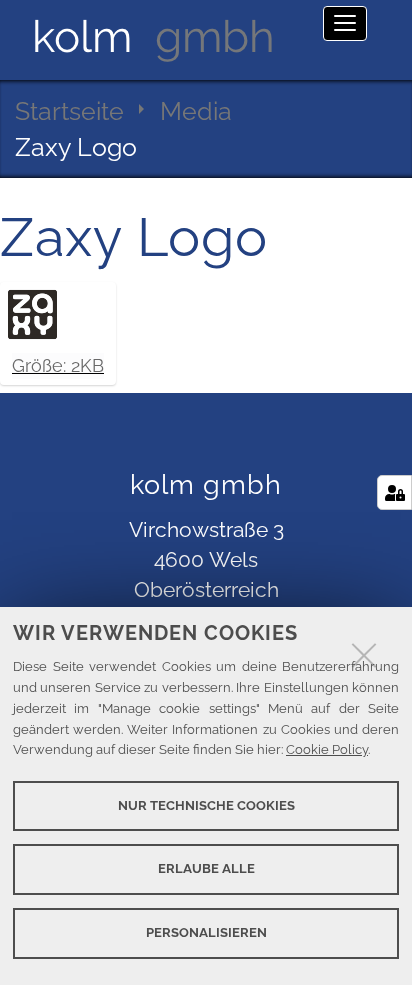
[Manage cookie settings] (394, 492)
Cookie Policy (327, 749)
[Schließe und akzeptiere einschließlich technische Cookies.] (364, 655)
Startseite (69, 111)
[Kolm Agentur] (153, 37)
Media (196, 111)
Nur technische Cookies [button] (206, 805)
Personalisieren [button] (206, 932)
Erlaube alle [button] (206, 868)
